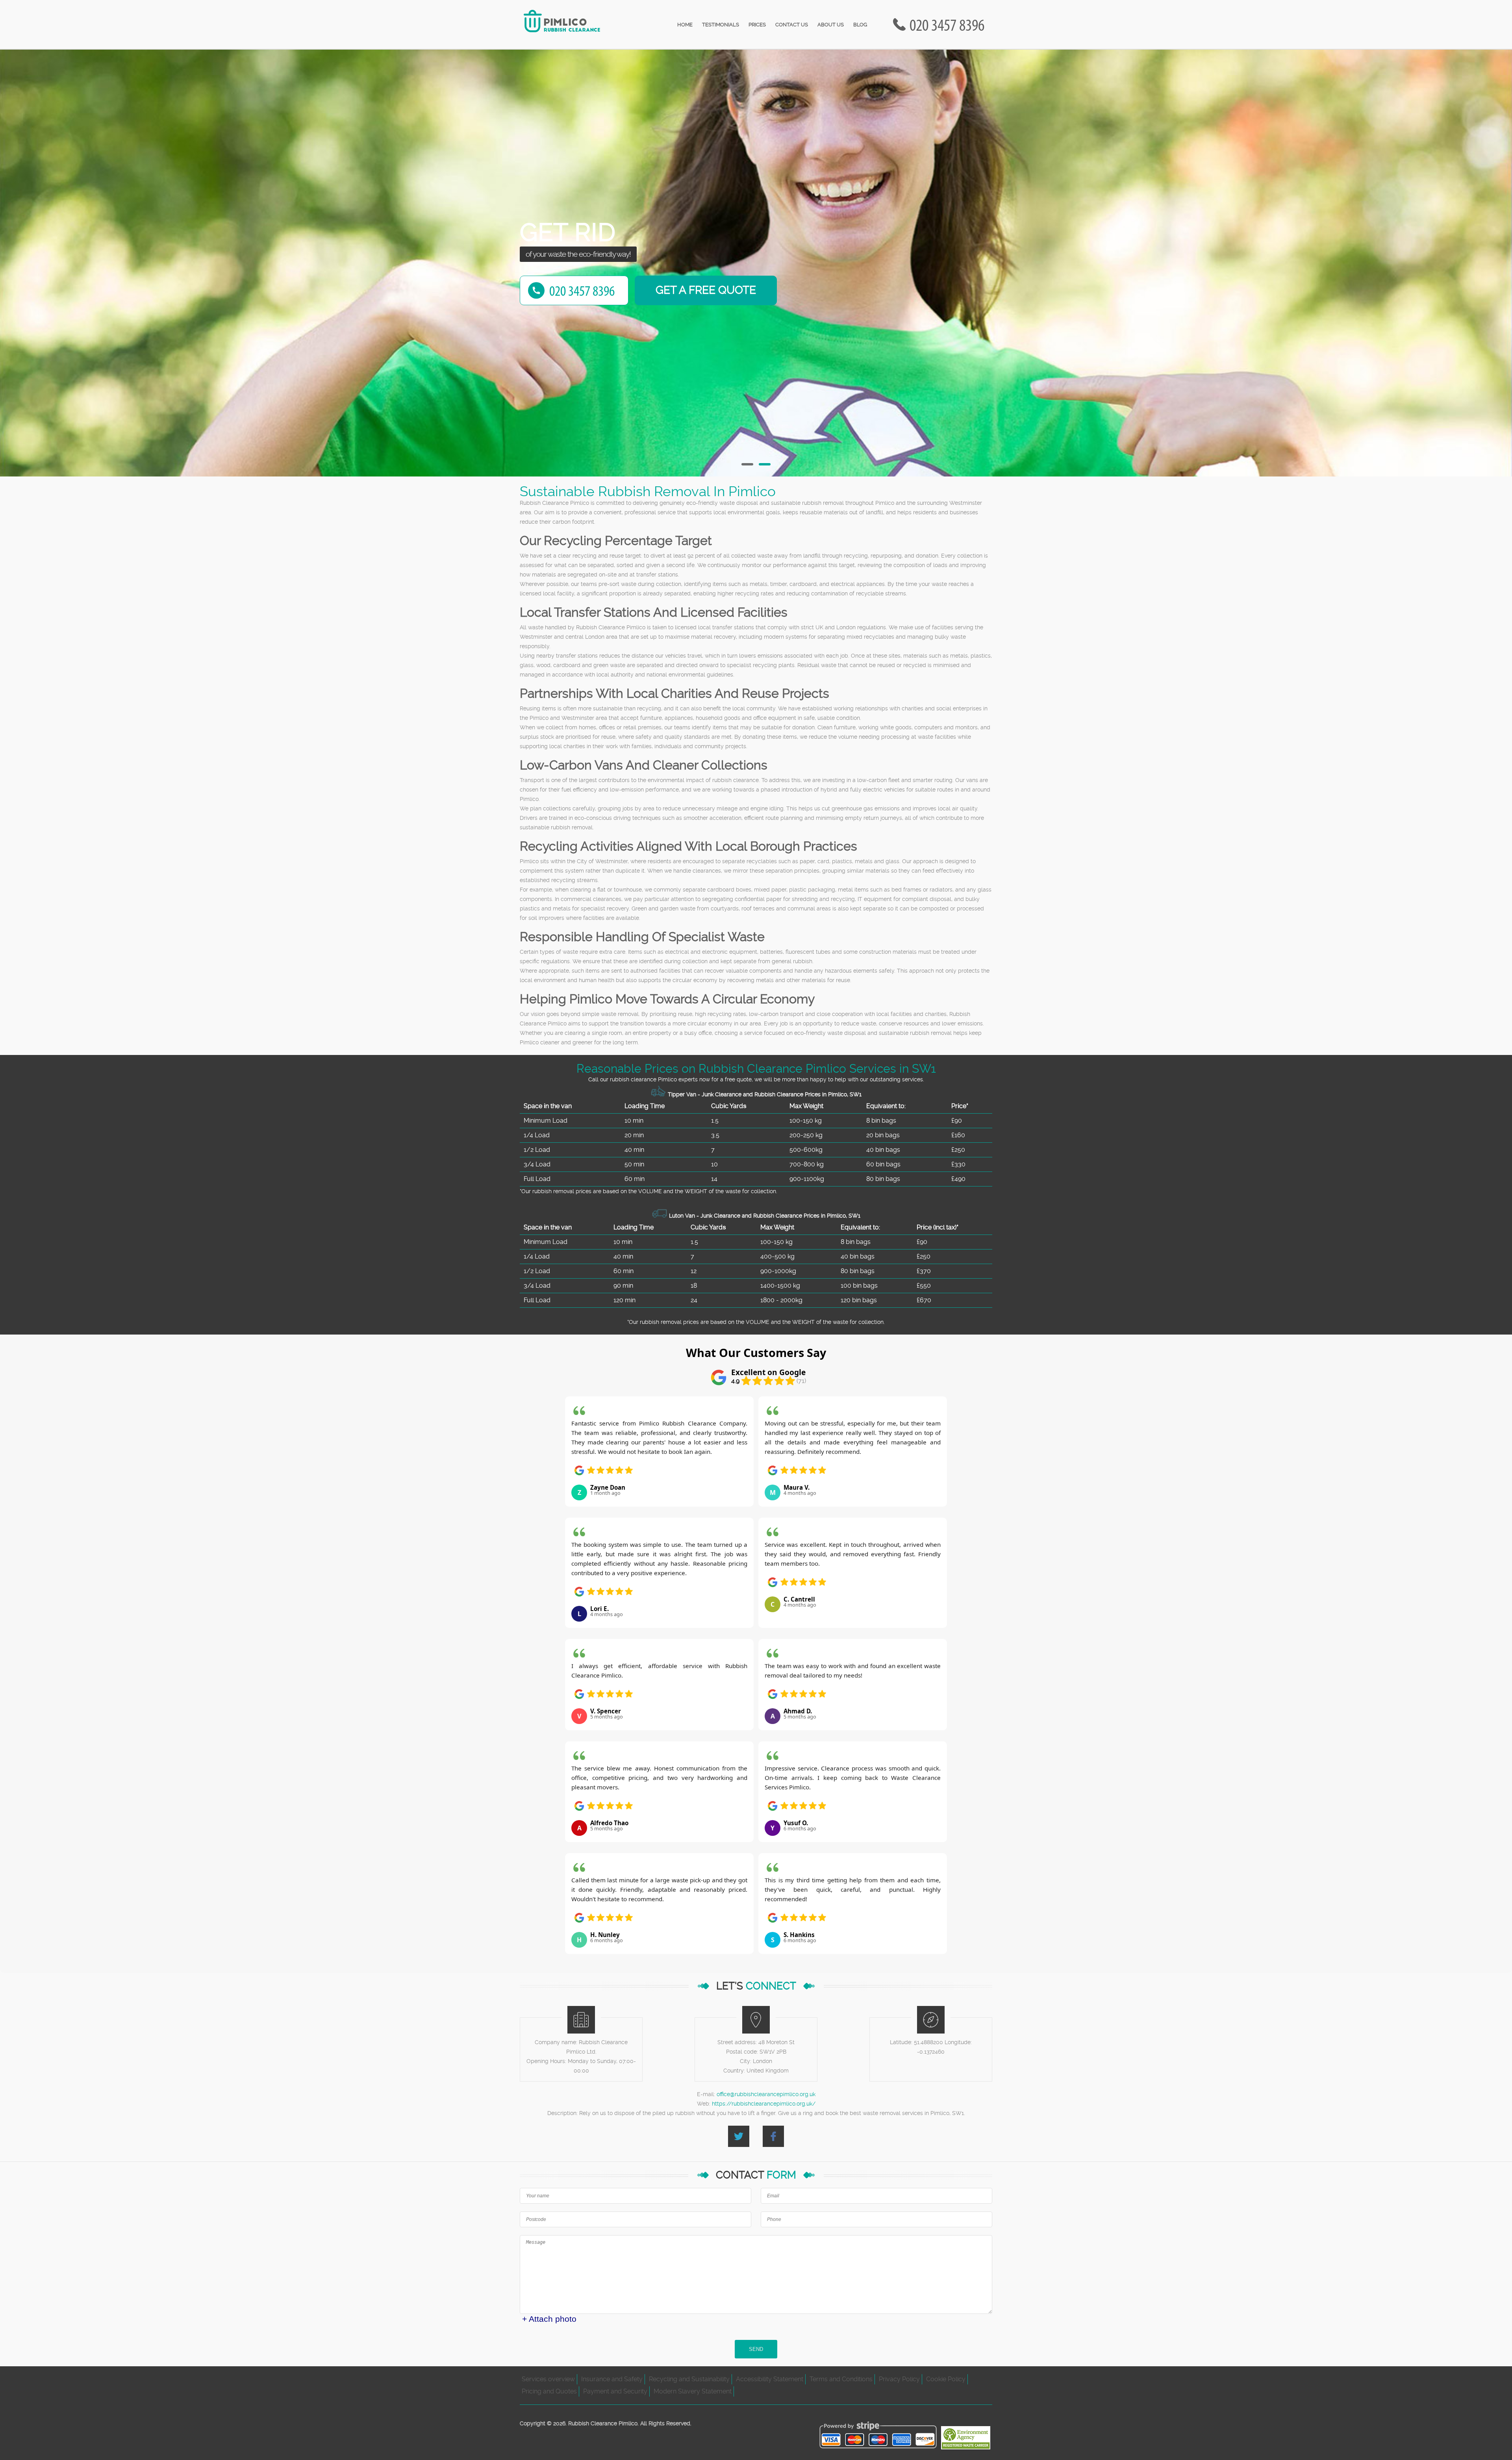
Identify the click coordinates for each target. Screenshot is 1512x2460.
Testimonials (721, 25)
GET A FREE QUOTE (706, 290)
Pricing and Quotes (549, 2391)
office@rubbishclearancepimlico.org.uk (766, 2094)
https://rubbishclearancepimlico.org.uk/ (764, 2104)
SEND (756, 2349)
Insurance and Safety (612, 2379)
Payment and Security (615, 2391)
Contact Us (792, 25)
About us (831, 25)
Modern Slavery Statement (693, 2391)
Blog (860, 25)
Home (685, 25)
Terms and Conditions (841, 2379)
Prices (757, 25)
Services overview (548, 2379)
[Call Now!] (949, 25)
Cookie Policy (946, 2379)
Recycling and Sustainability (689, 2379)
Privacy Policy (899, 2379)
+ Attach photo (549, 2319)
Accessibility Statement (770, 2379)
